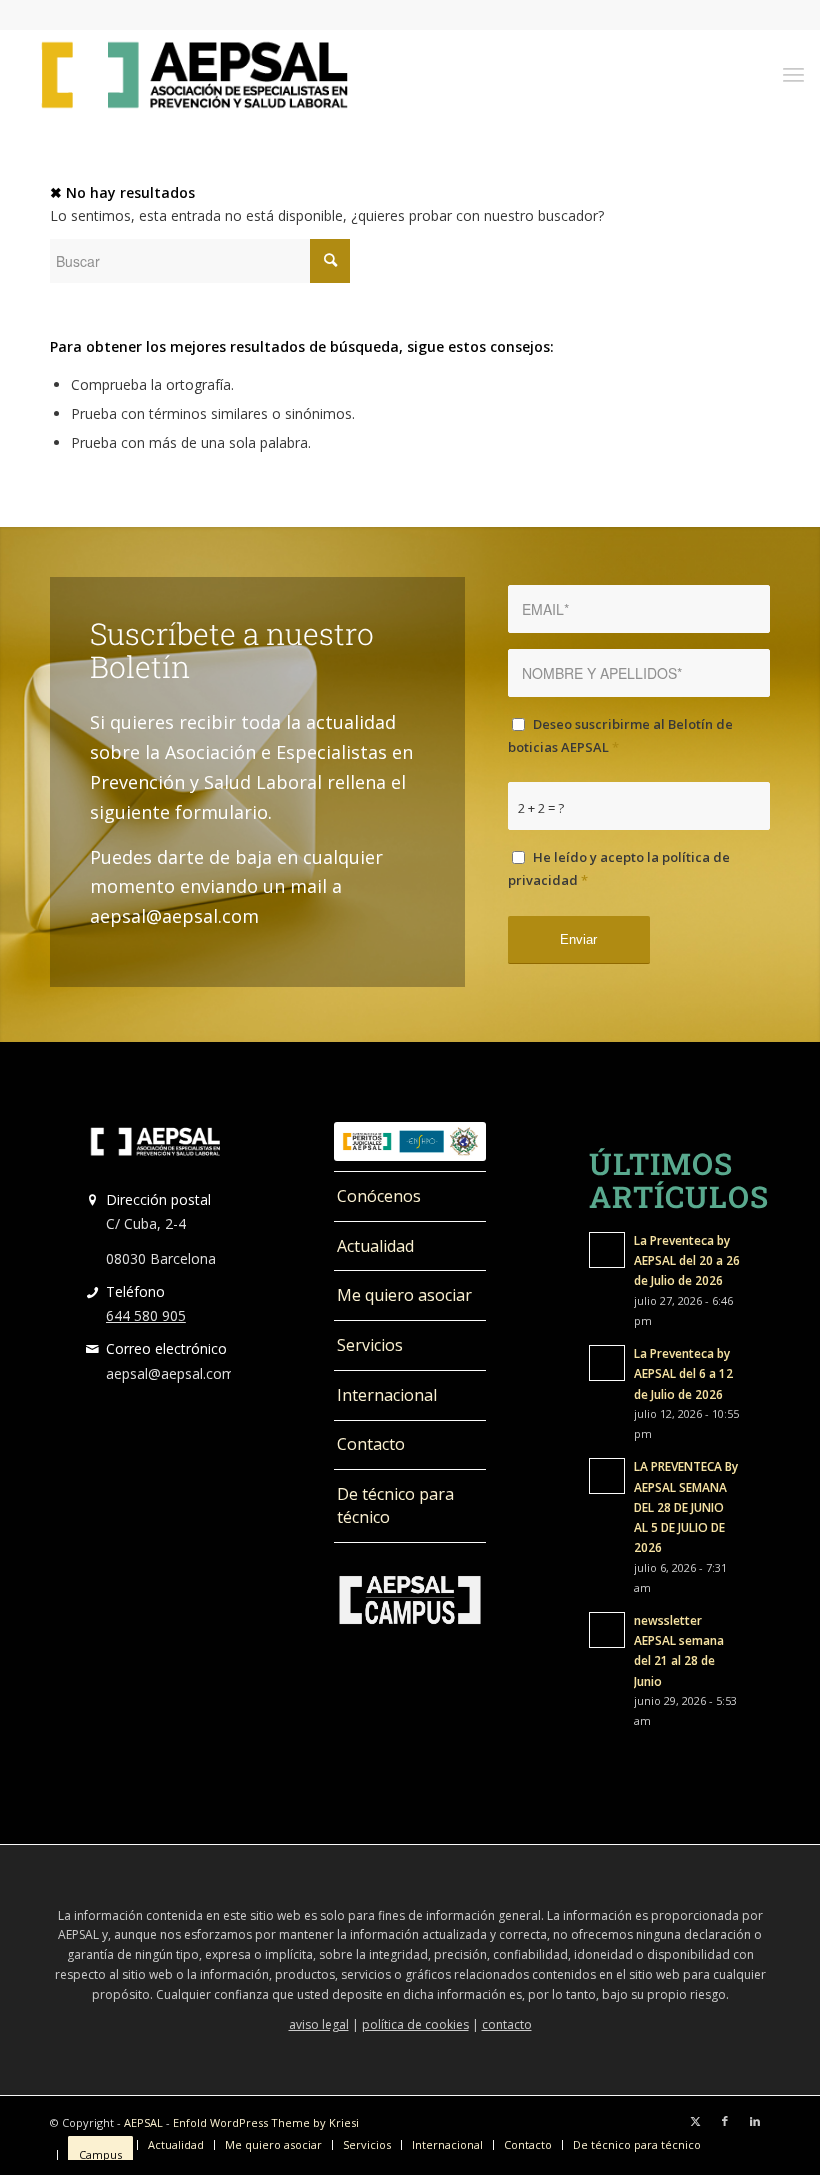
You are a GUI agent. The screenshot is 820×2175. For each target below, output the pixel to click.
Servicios (370, 1345)
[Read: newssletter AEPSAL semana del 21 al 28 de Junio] (607, 1630)
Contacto (371, 1444)
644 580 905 (146, 1315)
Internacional (387, 1395)
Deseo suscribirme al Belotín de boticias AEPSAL (620, 735)
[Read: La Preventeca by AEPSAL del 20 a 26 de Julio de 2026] (607, 1250)
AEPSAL (143, 2122)
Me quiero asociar (404, 1295)
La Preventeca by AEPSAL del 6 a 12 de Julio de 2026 (683, 1373)
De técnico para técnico (395, 1505)
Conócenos (379, 1196)
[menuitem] (793, 74)
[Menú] (793, 74)
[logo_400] (194, 74)
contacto (507, 2024)
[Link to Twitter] (695, 2121)
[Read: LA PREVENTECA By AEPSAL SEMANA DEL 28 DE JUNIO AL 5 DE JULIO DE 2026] (607, 1476)
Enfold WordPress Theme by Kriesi (266, 2122)
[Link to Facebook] (725, 2121)
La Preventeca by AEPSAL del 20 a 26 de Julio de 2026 (687, 1260)
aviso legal (319, 2024)
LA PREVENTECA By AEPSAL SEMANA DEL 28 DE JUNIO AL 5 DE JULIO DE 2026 (686, 1506)
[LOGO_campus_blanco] (409, 1600)
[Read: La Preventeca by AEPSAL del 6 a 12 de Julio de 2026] (607, 1363)
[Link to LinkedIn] (755, 2121)
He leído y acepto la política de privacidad (619, 868)
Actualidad (375, 1246)
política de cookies (415, 2024)
